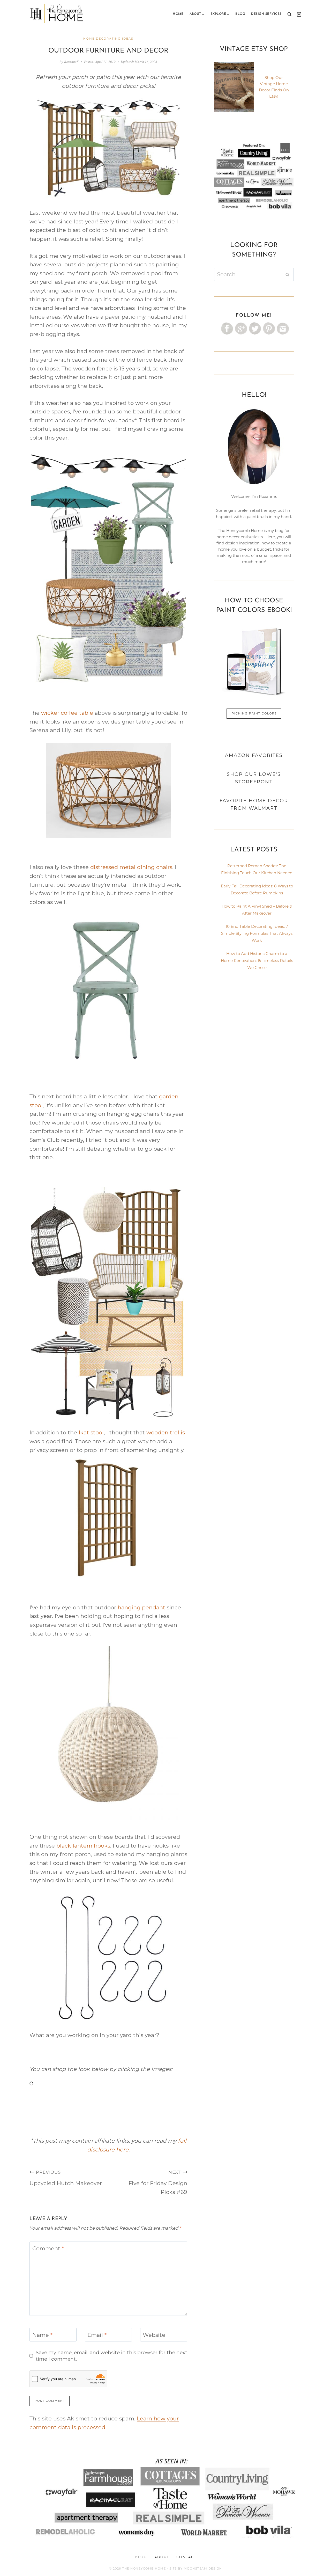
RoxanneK (72, 62)
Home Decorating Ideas (108, 39)
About (162, 2557)
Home (178, 14)
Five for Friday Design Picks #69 (158, 2182)
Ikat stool (91, 1432)
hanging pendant (141, 1607)
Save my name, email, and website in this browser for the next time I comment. (111, 2356)
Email (97, 2335)
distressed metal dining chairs (131, 867)
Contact (186, 2557)
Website (154, 2335)
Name (42, 2335)
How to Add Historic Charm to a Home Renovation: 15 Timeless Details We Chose (257, 961)
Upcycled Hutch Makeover (66, 2178)
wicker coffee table (67, 713)
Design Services (266, 14)
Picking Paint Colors (254, 713)
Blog (240, 14)
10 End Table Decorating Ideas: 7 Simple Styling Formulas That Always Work (257, 933)
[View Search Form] (289, 14)
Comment (48, 2248)
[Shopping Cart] (298, 14)
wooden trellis (166, 1432)
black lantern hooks (83, 1846)
